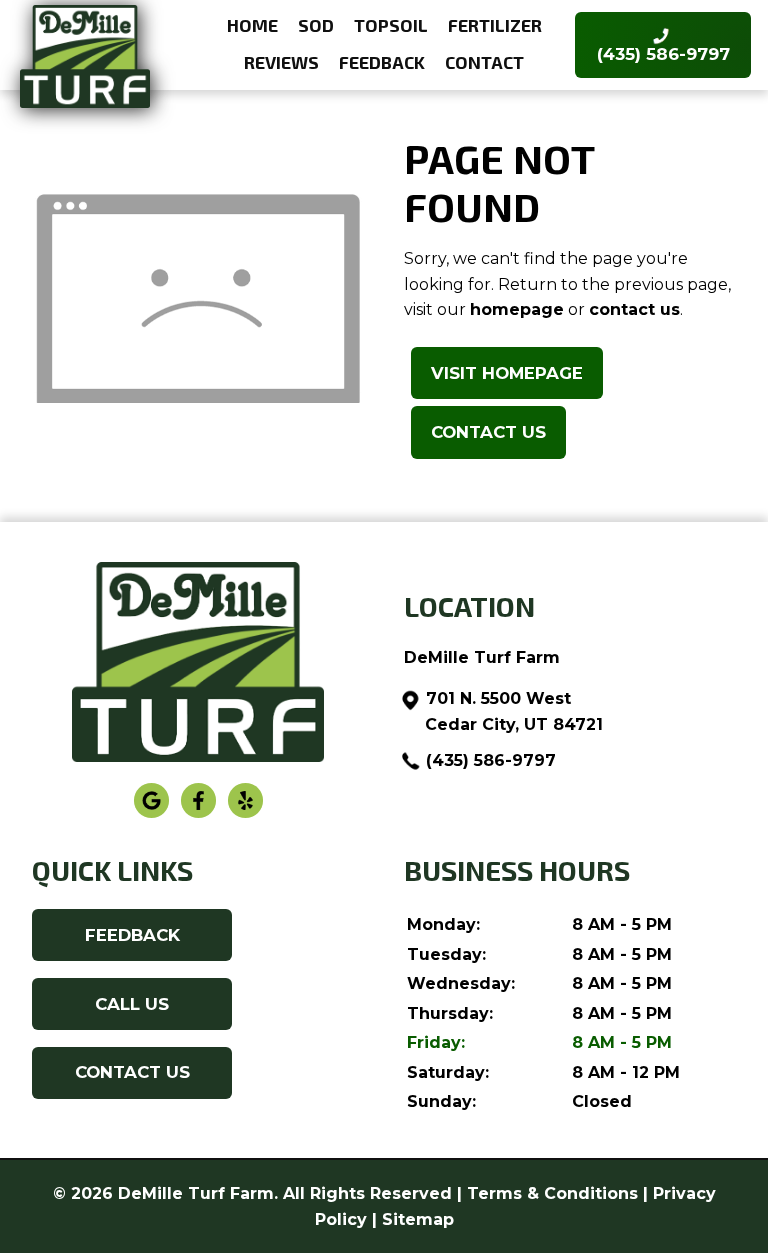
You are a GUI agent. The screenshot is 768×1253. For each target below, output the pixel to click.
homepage (517, 309)
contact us (634, 309)
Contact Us (488, 432)
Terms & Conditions (552, 1193)
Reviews (281, 62)
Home (252, 25)
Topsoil (391, 25)
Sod (316, 25)
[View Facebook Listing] (198, 813)
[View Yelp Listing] (245, 813)
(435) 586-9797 (491, 760)
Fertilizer (495, 25)
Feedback (382, 62)
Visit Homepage (507, 373)
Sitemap (418, 1219)
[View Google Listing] (151, 813)
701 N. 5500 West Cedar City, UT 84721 (514, 711)
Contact (484, 62)
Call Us (132, 1004)
